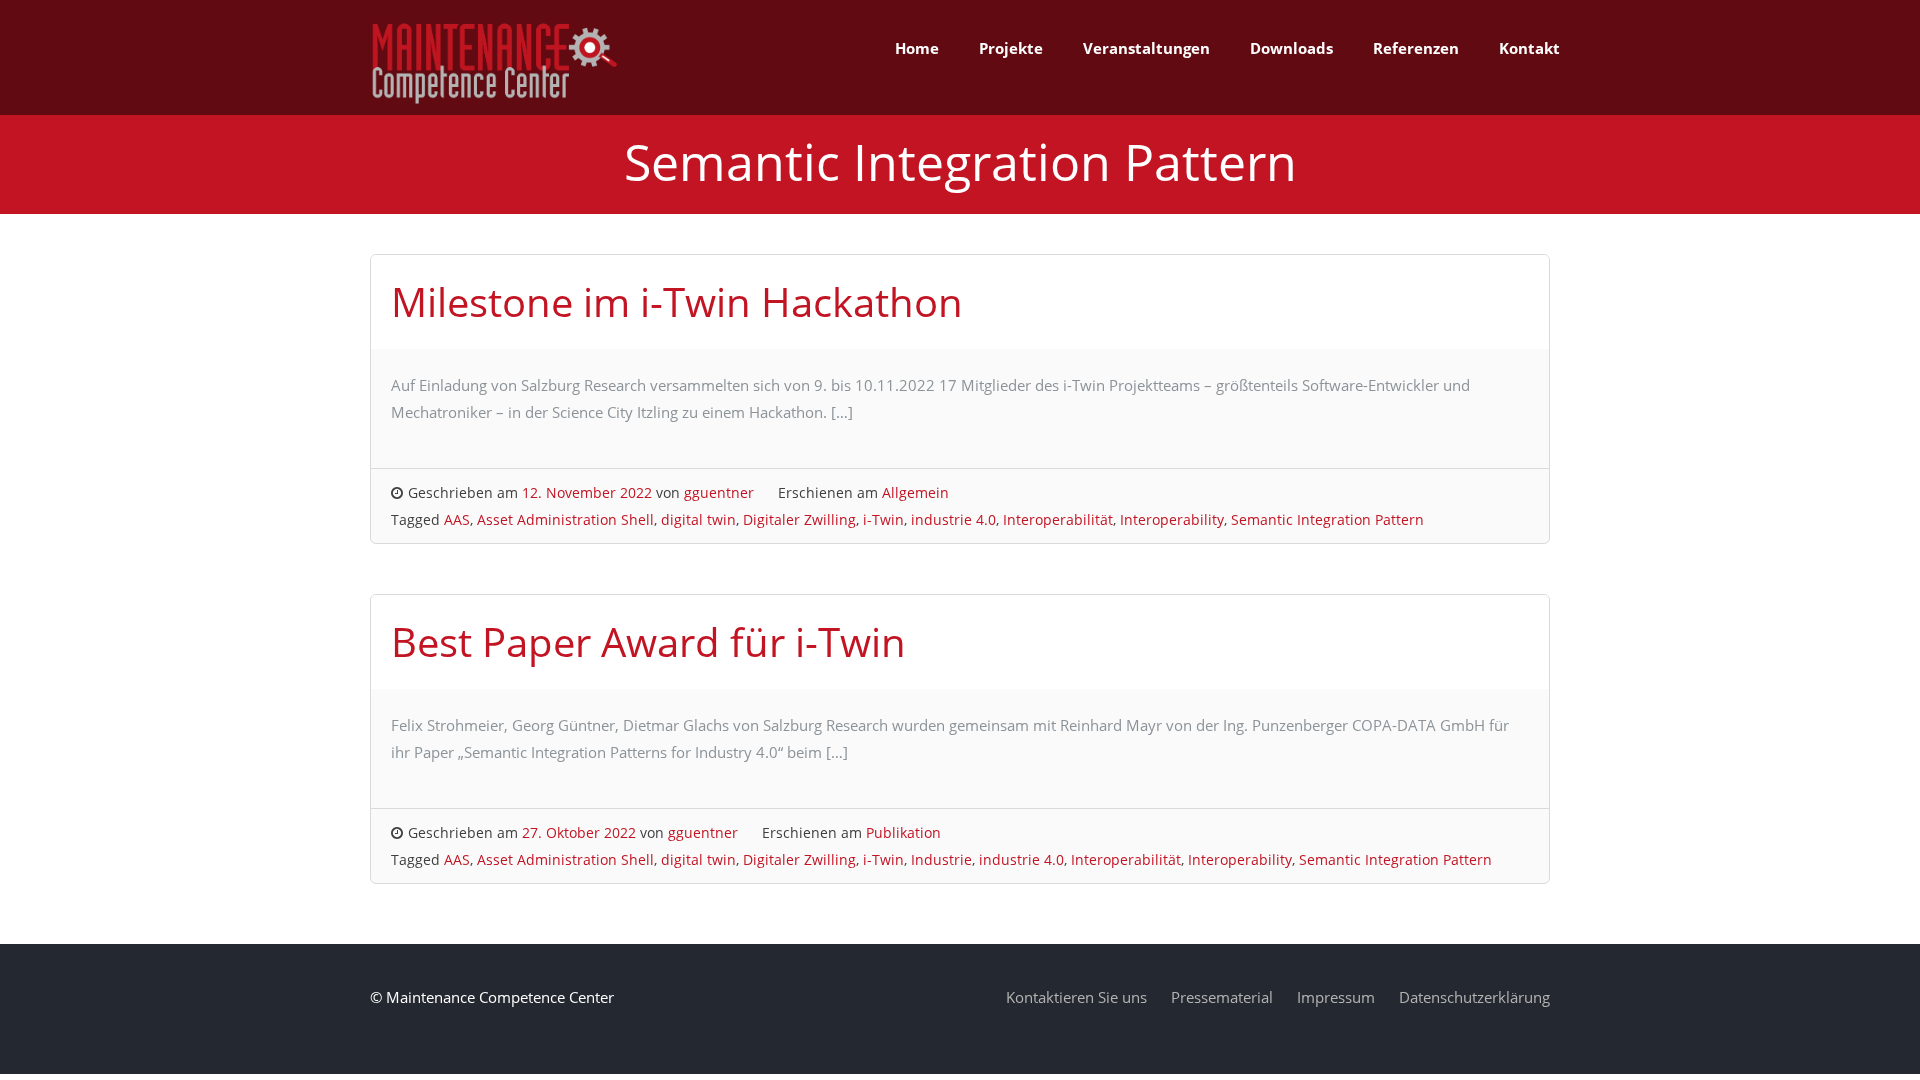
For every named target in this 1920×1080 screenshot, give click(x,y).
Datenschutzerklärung (1474, 997)
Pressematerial (1222, 997)
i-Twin (883, 519)
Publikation (903, 832)
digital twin (698, 519)
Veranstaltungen (1146, 48)
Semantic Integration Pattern (1327, 519)
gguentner (719, 492)
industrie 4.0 (953, 519)
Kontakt (1529, 48)
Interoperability (1172, 519)
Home (917, 48)
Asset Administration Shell (565, 519)
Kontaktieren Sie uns (1076, 997)
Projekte (1011, 48)
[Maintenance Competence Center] (495, 101)
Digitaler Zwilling (799, 519)
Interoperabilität (1058, 519)
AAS (457, 519)
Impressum (1336, 997)
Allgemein (915, 492)
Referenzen (1416, 48)
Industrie (941, 859)
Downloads (1291, 48)
